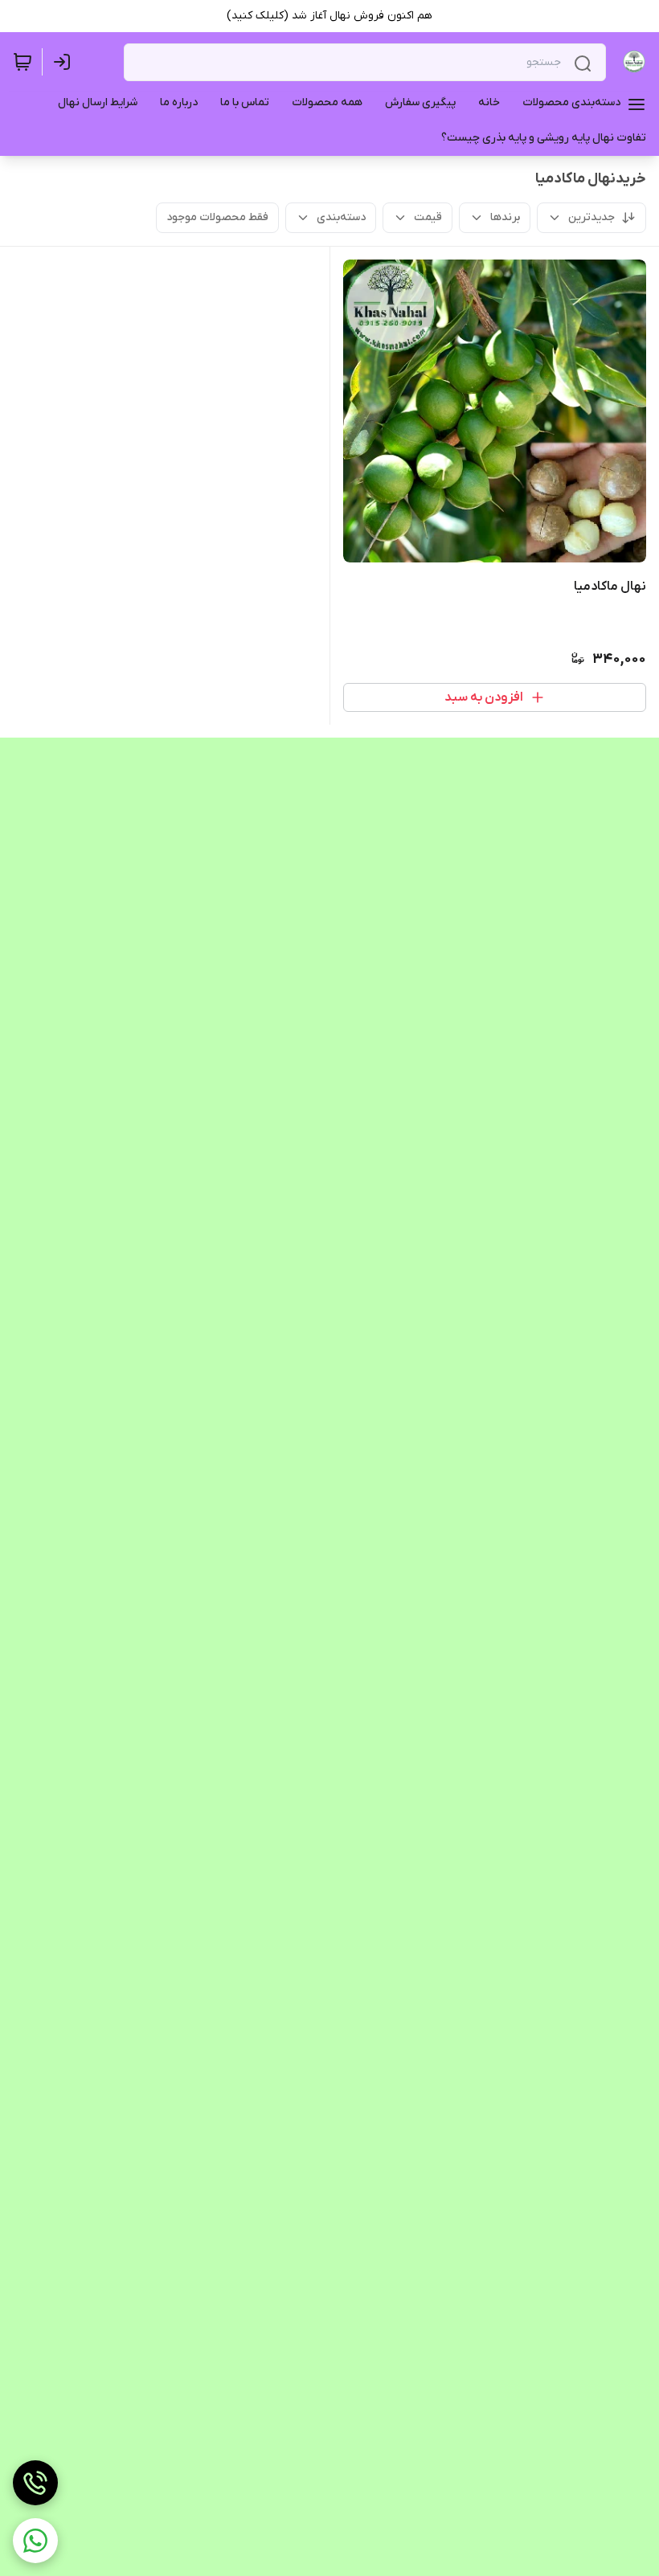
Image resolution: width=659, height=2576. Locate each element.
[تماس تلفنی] (35, 2483)
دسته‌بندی (341, 217)
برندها (505, 217)
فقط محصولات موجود (217, 217)
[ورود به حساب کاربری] (65, 62)
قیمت (428, 217)
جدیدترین (591, 217)
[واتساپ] (35, 2541)
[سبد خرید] (23, 62)
